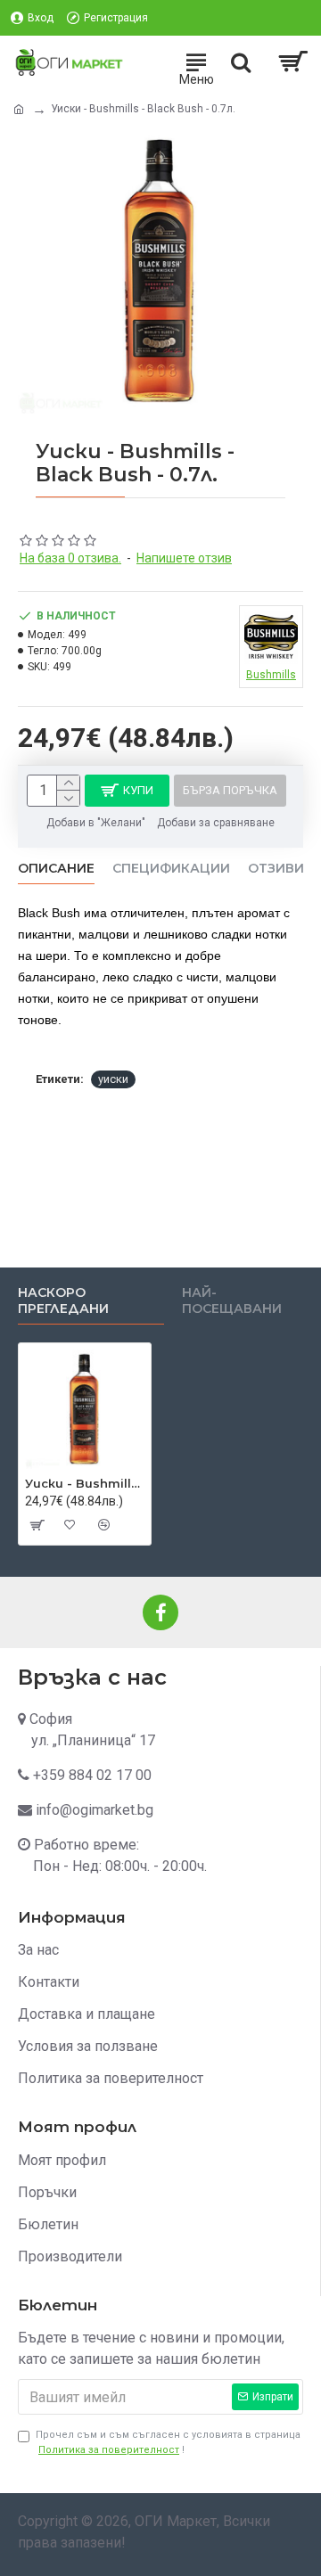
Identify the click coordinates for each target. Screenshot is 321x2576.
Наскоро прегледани (63, 1301)
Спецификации (171, 869)
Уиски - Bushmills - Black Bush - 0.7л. (85, 1483)
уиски (113, 1079)
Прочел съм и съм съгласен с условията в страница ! (168, 2442)
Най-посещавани (232, 1301)
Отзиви (276, 869)
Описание (56, 869)
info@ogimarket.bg (95, 1810)
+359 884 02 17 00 (92, 1775)
